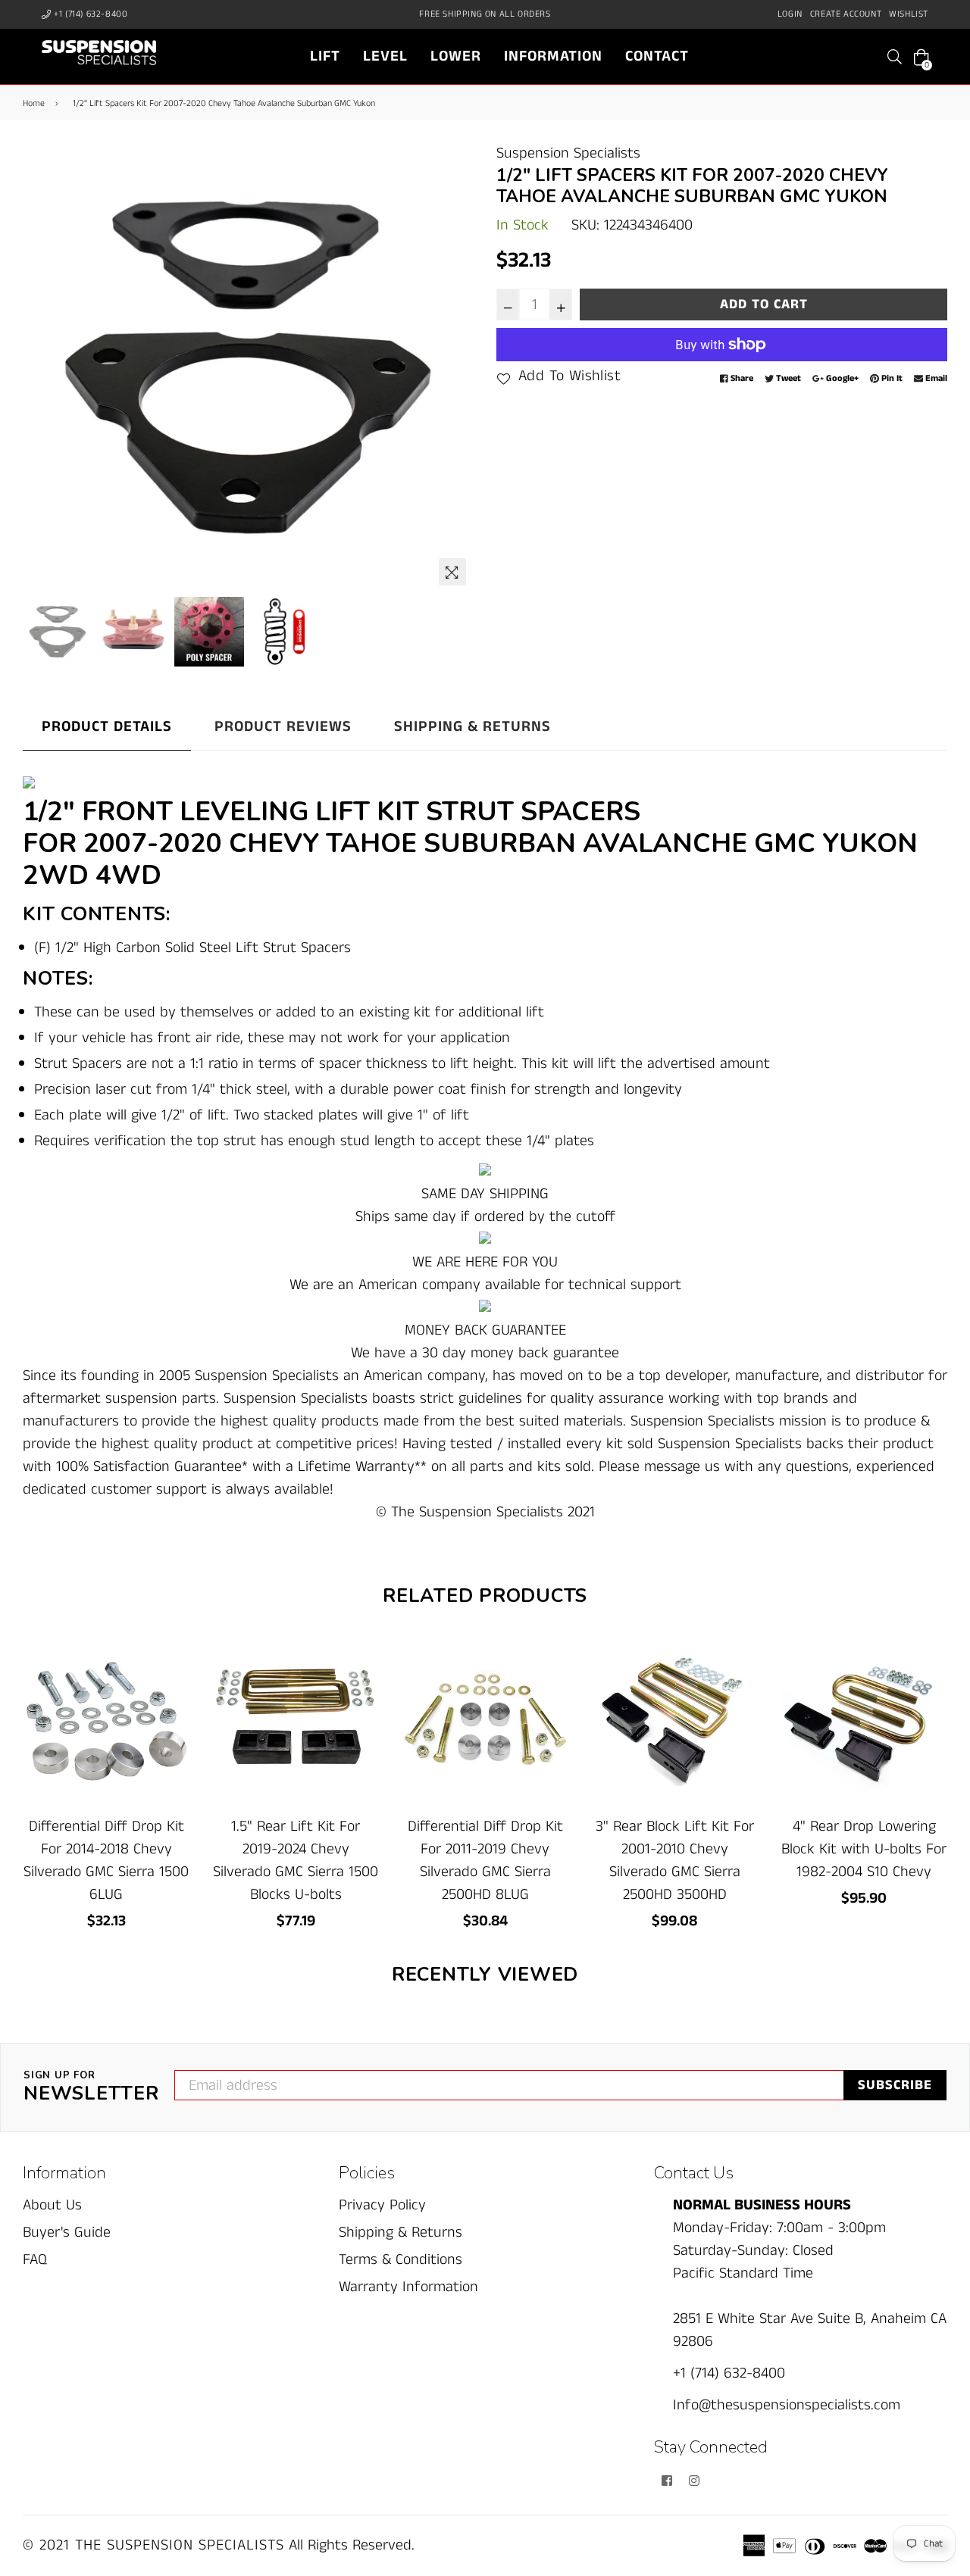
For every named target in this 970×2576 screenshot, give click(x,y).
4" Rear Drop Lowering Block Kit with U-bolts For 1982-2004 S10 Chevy (864, 1849)
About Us (52, 2205)
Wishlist (909, 14)
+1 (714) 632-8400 (90, 14)
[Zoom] (452, 572)
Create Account (846, 14)
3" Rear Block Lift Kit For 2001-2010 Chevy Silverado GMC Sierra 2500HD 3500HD (675, 1861)
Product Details (107, 727)
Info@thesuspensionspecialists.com (787, 2405)
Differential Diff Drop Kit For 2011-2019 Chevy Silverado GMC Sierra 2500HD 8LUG (485, 1861)
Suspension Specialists (568, 153)
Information (553, 56)
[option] (248, 368)
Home (34, 103)
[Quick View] (172, 1674)
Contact (657, 56)
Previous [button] (42, 368)
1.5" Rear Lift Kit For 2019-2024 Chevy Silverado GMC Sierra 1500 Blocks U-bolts (296, 1861)
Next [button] (455, 368)
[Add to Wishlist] (172, 1704)
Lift (325, 56)
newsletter (91, 2087)
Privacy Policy (382, 2205)
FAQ (35, 2260)
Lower (456, 56)
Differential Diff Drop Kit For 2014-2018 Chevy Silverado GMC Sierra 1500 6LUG (106, 1861)
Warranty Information (408, 2287)
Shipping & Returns (472, 727)
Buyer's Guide (67, 2233)
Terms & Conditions (401, 2260)
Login (790, 14)
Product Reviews (283, 727)
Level (385, 56)
